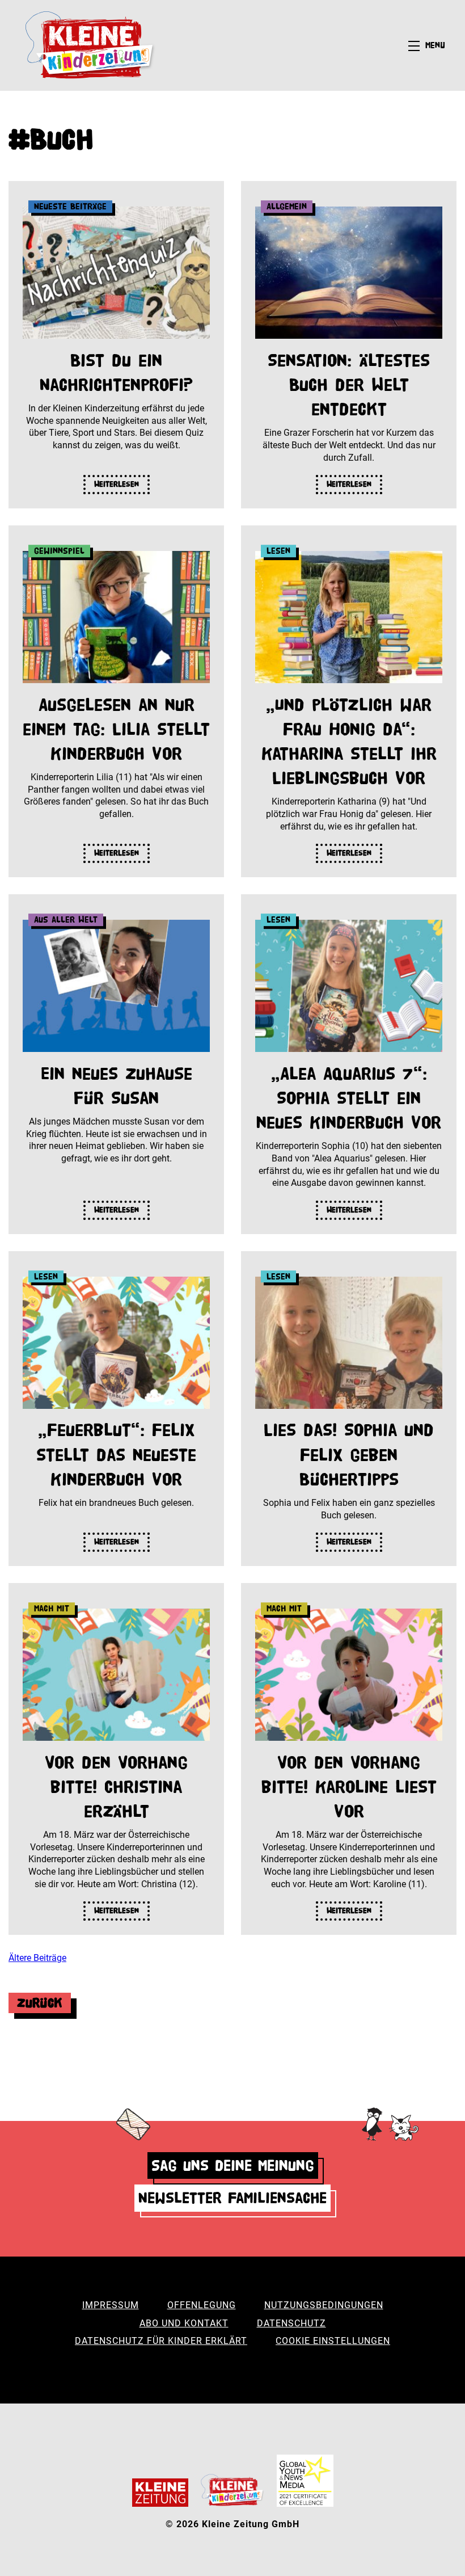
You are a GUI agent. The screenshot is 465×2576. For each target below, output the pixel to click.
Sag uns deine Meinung (233, 2165)
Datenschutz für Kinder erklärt (161, 2341)
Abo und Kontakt (184, 2323)
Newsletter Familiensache (232, 2198)
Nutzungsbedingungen (324, 2305)
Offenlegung (202, 2305)
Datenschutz (291, 2323)
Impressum (111, 2305)
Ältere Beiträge (37, 1958)
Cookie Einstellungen (333, 2341)
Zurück (40, 2003)
